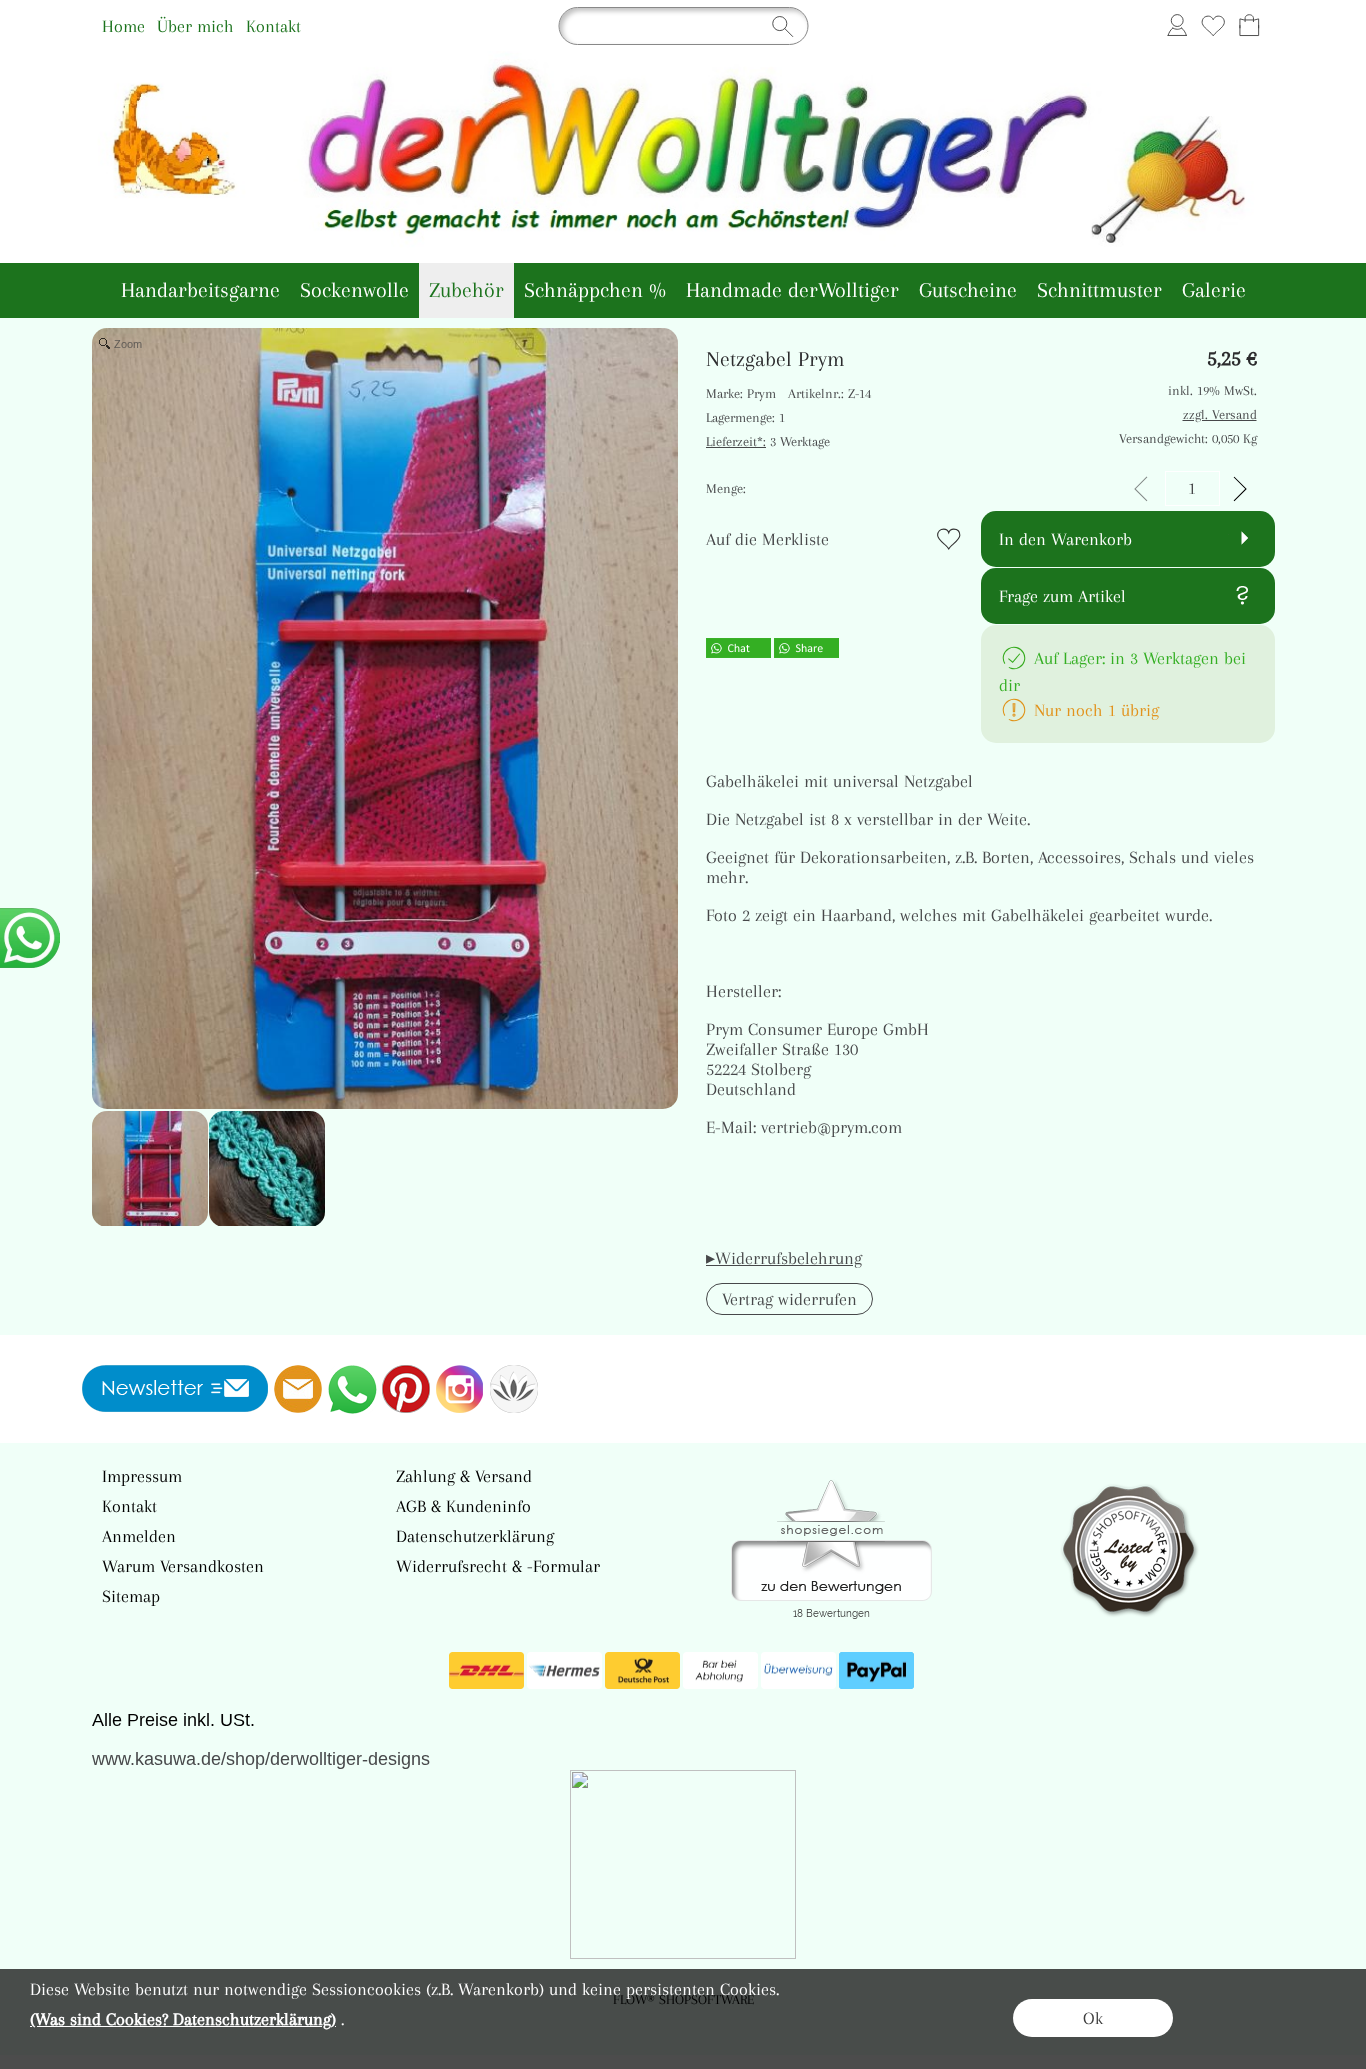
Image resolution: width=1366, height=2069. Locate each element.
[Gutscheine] (968, 290)
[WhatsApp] (352, 1389)
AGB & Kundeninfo (463, 1506)
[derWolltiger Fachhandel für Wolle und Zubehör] (683, 59)
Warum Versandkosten (183, 1566)
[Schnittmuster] (1099, 290)
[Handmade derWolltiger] (792, 290)
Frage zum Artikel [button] (1062, 596)
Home (123, 26)
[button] (789, 1299)
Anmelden (139, 1536)
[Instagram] (460, 1389)
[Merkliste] (1213, 26)
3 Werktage (768, 441)
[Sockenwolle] (354, 290)
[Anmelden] (1177, 26)
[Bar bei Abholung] (720, 1671)
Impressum (142, 1476)
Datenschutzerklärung (475, 1536)
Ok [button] (1093, 2018)
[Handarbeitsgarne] (200, 290)
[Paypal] (876, 1671)
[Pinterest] (406, 1389)
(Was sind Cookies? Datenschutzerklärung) (183, 2019)
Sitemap (131, 1596)
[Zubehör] (466, 290)
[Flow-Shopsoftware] (514, 1389)
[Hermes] (564, 1671)
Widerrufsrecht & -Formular (498, 1566)
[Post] (642, 1671)
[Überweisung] (798, 1671)
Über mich (195, 26)
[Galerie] (1214, 290)
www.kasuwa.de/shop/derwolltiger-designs (261, 1759)
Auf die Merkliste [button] (767, 539)
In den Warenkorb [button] (1065, 539)
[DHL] (486, 1671)
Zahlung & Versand (464, 1476)
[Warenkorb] (1249, 26)
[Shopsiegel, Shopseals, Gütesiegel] (831, 1485)
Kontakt (273, 26)
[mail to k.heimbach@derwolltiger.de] (298, 1389)
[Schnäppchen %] (595, 290)
